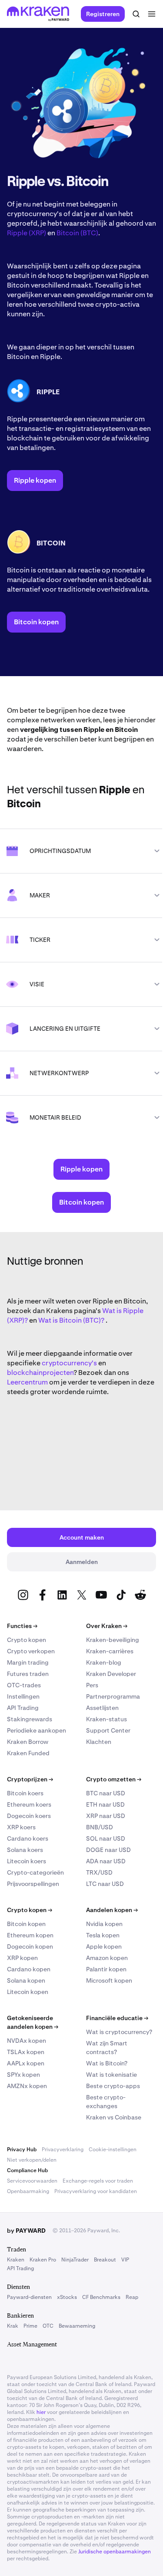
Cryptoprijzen (30, 1779)
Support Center (108, 1730)
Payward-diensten (29, 2297)
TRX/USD (99, 1872)
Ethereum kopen (30, 1935)
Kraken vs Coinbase (114, 2117)
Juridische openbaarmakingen (115, 2552)
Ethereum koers (29, 1804)
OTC (48, 2326)
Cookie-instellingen (113, 2149)
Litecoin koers (27, 1861)
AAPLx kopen (26, 2063)
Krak (13, 2326)
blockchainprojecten (40, 1373)
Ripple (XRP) (27, 233)
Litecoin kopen (28, 1992)
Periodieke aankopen (37, 1730)
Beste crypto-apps (113, 2086)
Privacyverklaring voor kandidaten (96, 2191)
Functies (22, 1626)
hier (41, 2412)
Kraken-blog (104, 1662)
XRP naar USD (106, 1816)
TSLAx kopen (26, 2052)
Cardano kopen (29, 1969)
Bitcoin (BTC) (77, 233)
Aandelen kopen (112, 1910)
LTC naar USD (105, 1884)
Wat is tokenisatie (111, 2075)
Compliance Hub (27, 2170)
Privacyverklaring (63, 2149)
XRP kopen (22, 1958)
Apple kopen (104, 1946)
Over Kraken (107, 1626)
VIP (125, 2260)
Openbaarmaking (28, 2191)
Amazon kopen (107, 1958)
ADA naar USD (106, 1861)
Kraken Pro (43, 2260)
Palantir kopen (106, 1969)
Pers (92, 1685)
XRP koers (21, 1827)
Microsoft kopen (109, 1980)
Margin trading (28, 1662)
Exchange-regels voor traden (98, 2181)
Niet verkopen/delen (32, 2160)
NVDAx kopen (27, 2041)
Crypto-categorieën (35, 1872)
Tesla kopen (103, 1935)
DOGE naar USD (108, 1850)
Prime (30, 2326)
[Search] (136, 14)
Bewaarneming (77, 2326)
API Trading (23, 1708)
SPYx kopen (23, 2075)
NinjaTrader (75, 2260)
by (26, 2231)
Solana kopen (26, 1980)
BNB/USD (100, 1827)
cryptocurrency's (69, 1363)
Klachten (99, 1742)
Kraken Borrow (28, 1742)
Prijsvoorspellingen (33, 1884)
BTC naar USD (106, 1793)
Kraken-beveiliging (113, 1640)
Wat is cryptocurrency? (119, 2032)
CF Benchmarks (101, 2297)
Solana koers (25, 1850)
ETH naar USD (105, 1804)
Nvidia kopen (104, 1924)
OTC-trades (24, 1685)
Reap (132, 2297)
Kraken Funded (28, 1753)
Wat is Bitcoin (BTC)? (71, 1320)
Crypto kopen (27, 1640)
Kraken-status (106, 1719)
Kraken (16, 2260)
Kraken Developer (111, 1674)
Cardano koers (28, 1838)
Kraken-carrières (110, 1651)
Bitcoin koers (25, 1793)
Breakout (105, 2260)
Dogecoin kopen (30, 1946)
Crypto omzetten (114, 1779)
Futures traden (28, 1674)
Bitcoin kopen (26, 1924)
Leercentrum (27, 1382)
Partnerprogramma (113, 1696)
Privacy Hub (22, 2149)
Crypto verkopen (31, 1651)
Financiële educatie (117, 2018)
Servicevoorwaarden (32, 2181)
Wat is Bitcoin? (107, 2063)
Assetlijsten (102, 1708)
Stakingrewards (30, 1719)
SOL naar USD (106, 1838)
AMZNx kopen (27, 2086)
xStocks (67, 2297)
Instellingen (23, 1696)
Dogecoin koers (29, 1816)
